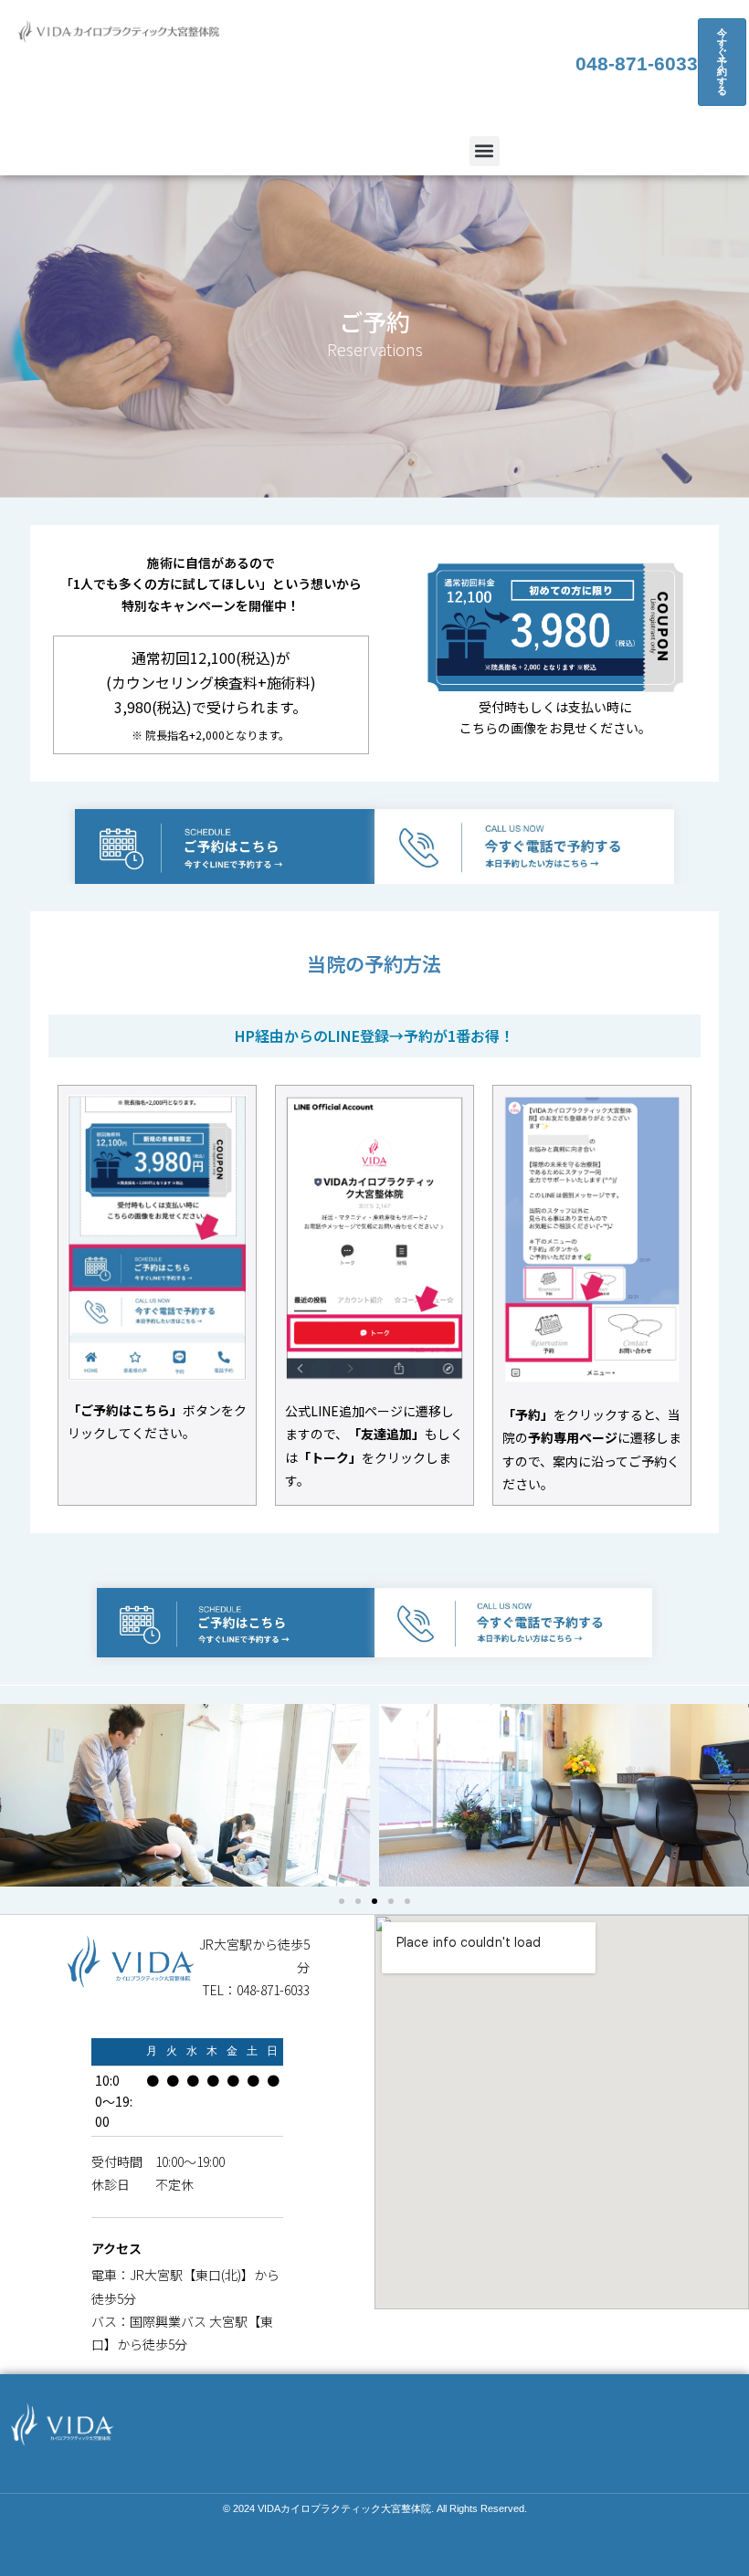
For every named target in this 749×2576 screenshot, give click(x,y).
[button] (485, 151)
